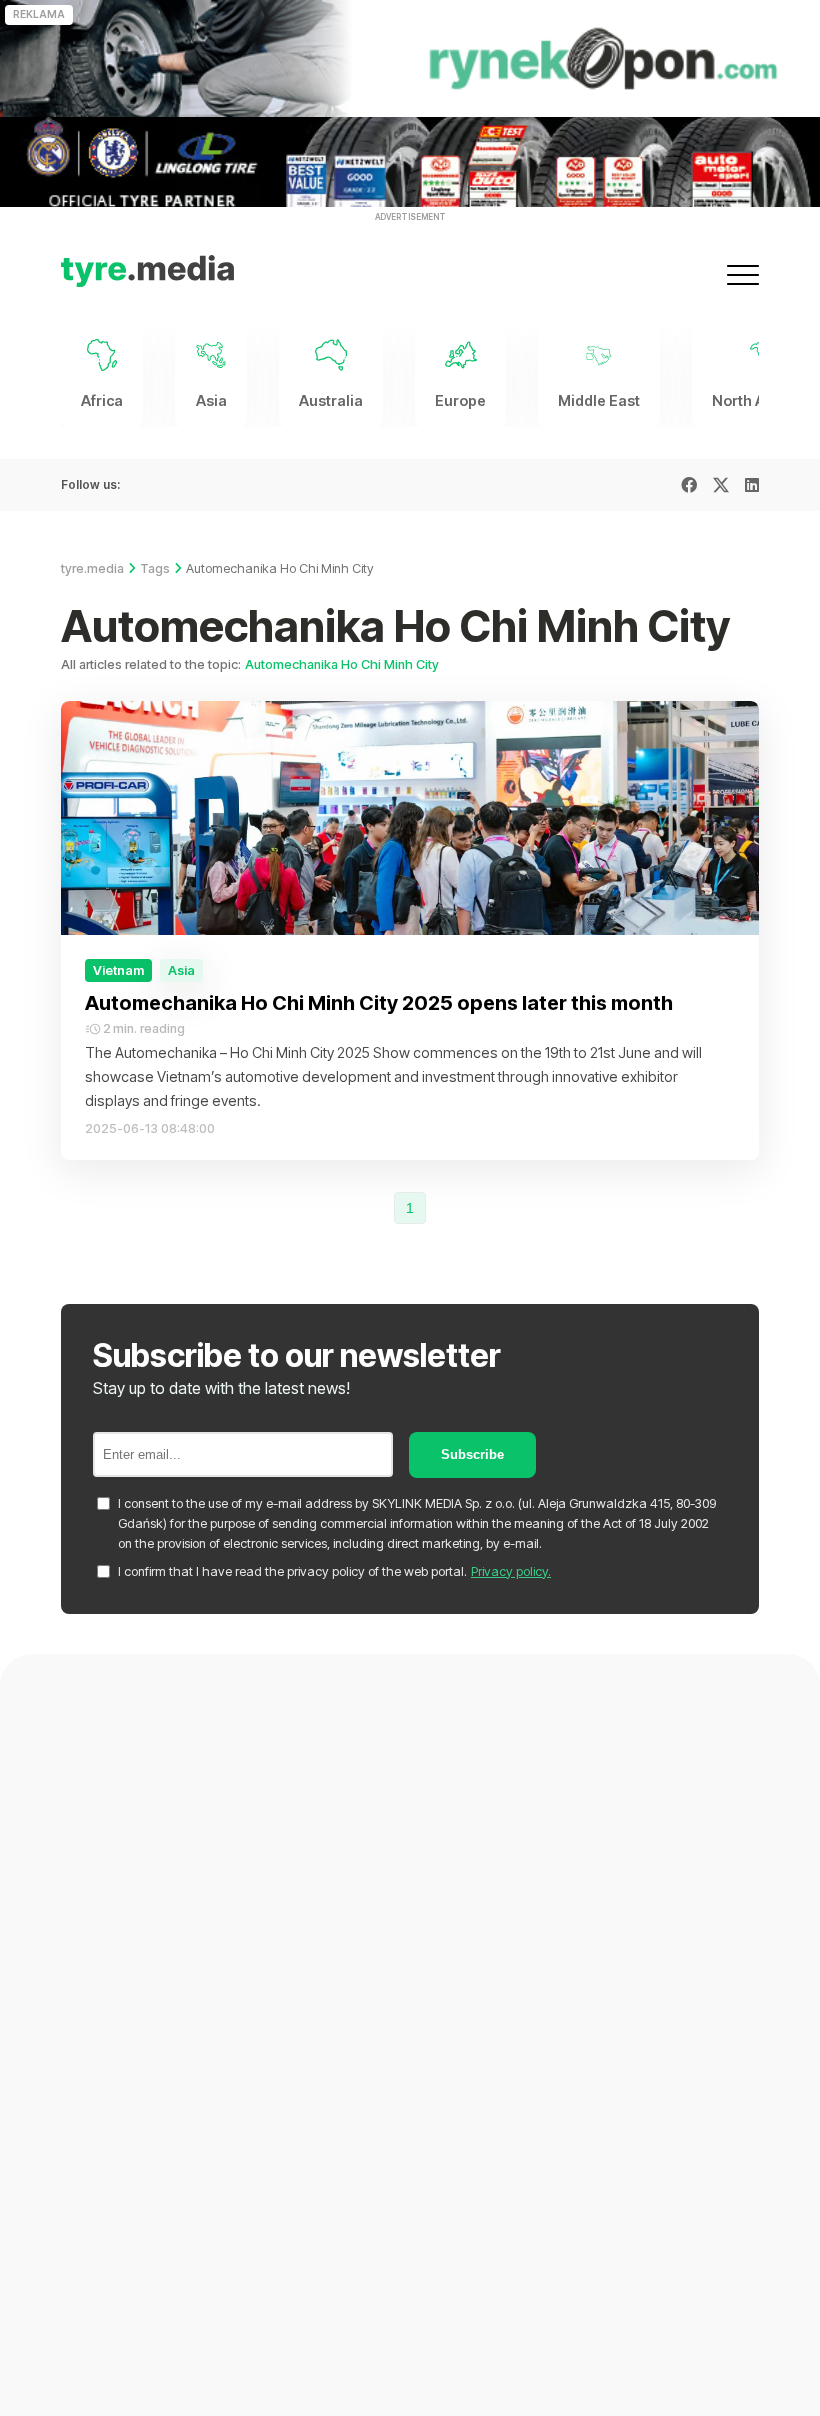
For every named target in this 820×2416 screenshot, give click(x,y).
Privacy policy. (511, 1571)
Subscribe (472, 1454)
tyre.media (92, 568)
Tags (155, 568)
